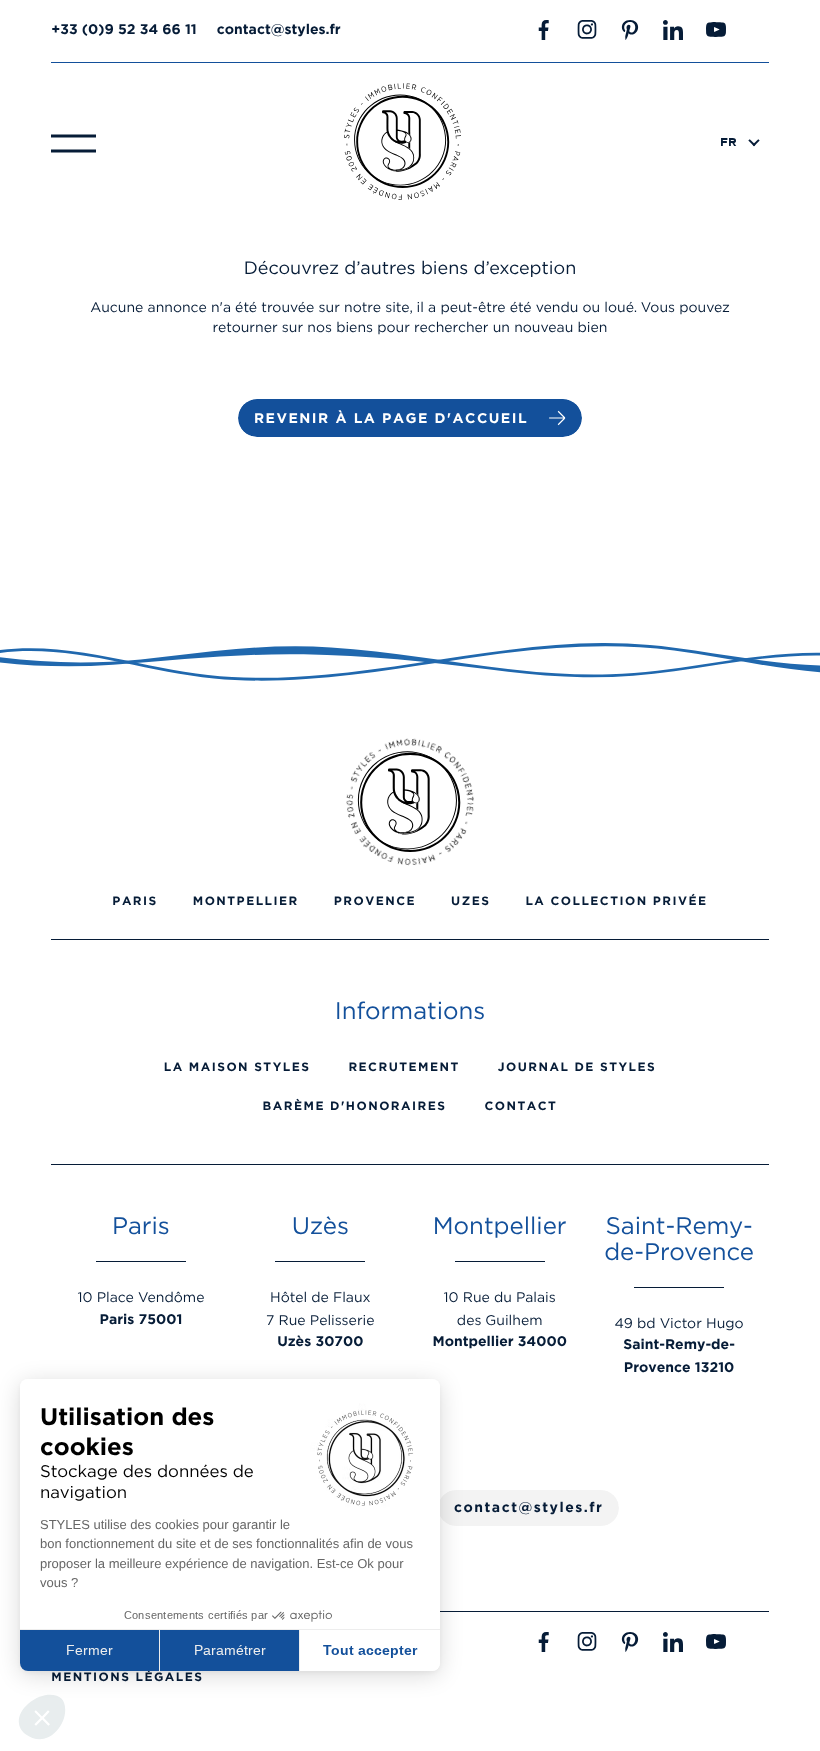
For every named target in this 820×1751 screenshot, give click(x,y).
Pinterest (630, 30)
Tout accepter (370, 1650)
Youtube (716, 30)
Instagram (587, 30)
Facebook (544, 30)
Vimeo (759, 30)
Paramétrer (230, 1650)
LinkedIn (673, 30)
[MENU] (73, 142)
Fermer (89, 1650)
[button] (42, 1717)
